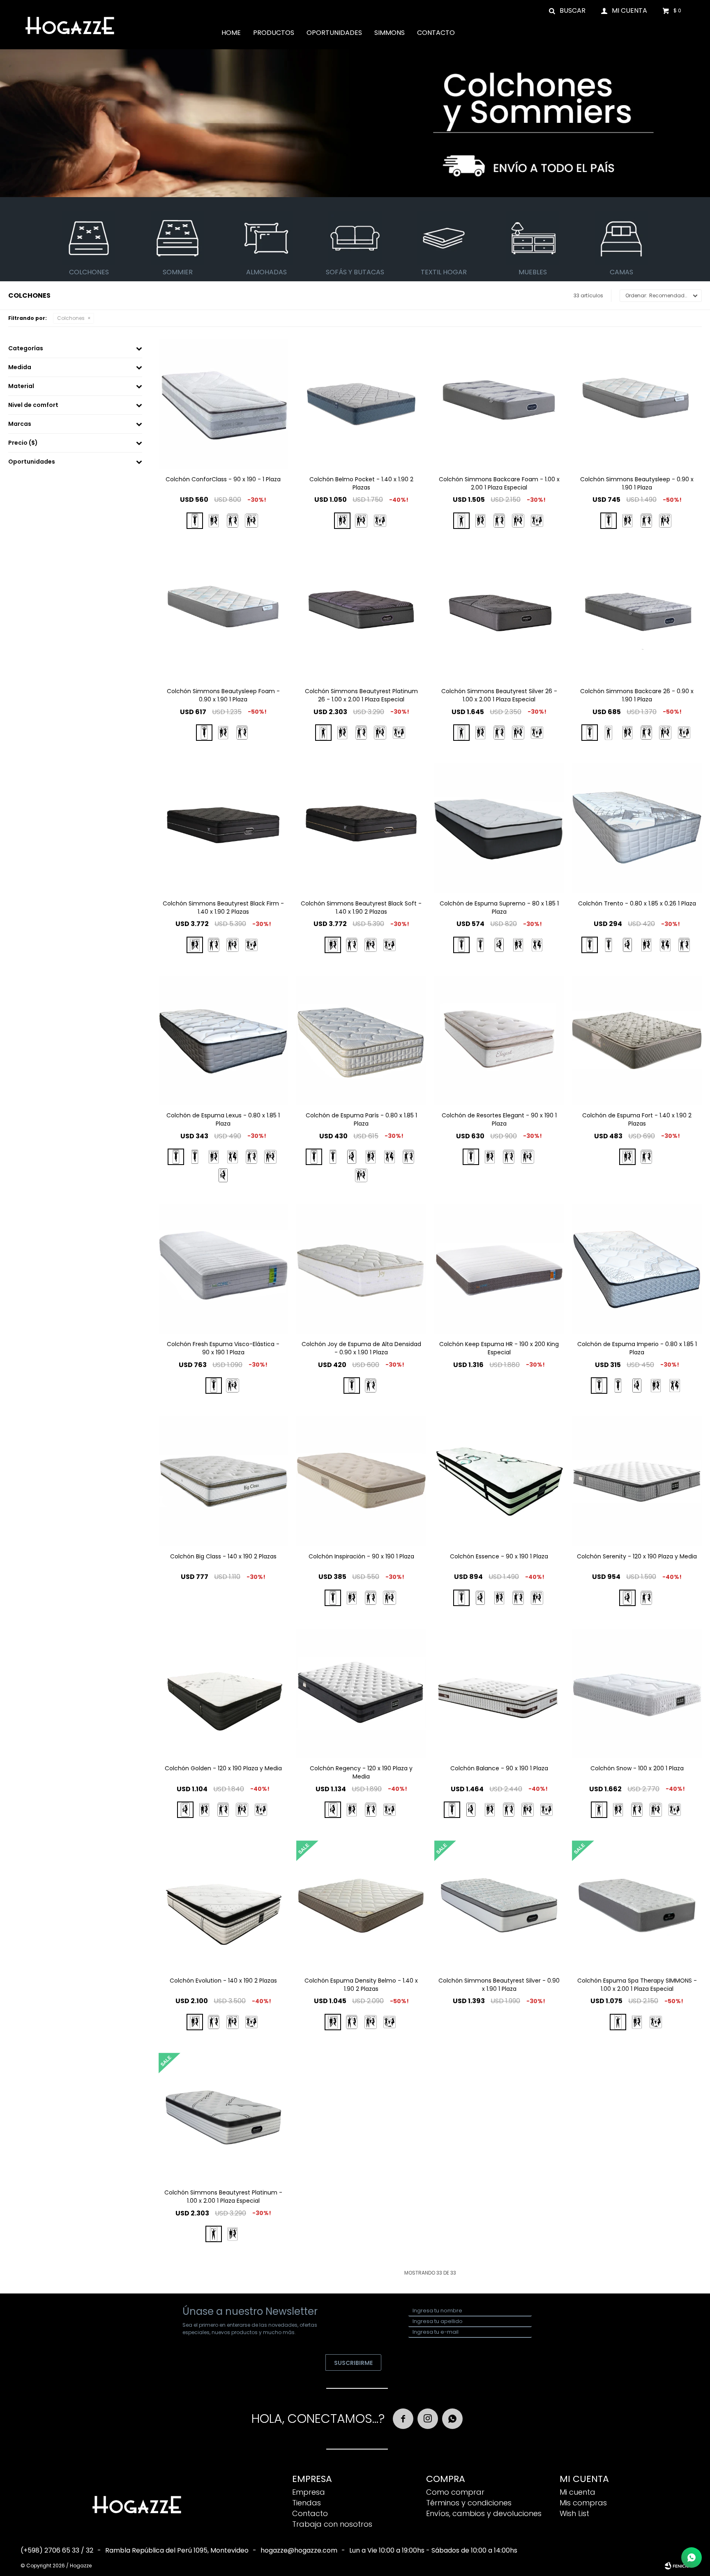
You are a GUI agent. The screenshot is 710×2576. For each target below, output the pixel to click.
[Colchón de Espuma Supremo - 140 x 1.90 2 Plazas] (518, 945)
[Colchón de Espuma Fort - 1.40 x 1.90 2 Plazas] (637, 1041)
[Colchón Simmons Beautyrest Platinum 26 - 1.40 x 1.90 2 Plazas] (342, 733)
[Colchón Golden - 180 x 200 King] (242, 1810)
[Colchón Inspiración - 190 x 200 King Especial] (390, 1598)
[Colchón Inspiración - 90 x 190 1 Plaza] (361, 1481)
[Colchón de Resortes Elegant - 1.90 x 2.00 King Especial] (528, 1157)
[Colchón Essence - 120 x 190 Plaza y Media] (480, 1598)
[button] (568, 10)
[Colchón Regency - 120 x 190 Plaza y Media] (361, 1694)
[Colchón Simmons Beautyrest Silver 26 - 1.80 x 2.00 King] (518, 733)
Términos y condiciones (469, 2503)
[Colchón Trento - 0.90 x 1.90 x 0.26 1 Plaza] (609, 945)
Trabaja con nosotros (332, 2524)
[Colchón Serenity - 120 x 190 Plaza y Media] (637, 1481)
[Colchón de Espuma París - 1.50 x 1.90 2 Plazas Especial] (390, 1157)
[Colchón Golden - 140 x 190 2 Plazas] (204, 1810)
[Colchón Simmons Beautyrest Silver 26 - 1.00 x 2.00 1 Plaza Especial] (499, 616)
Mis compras (583, 2503)
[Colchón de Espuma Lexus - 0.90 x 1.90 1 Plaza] (195, 1157)
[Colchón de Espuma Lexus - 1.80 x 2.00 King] (270, 1157)
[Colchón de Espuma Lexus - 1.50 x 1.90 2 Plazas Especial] (233, 1157)
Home (231, 33)
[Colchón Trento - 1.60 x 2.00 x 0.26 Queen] (684, 945)
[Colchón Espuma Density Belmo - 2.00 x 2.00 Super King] (390, 2022)
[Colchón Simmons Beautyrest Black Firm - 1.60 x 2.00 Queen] (214, 945)
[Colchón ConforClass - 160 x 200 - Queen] (233, 521)
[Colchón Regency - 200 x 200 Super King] (390, 1810)
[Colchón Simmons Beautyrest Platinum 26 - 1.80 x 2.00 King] (380, 733)
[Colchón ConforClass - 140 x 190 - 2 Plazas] (214, 521)
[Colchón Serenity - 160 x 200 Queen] (646, 1598)
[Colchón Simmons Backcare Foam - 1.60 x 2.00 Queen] (499, 521)
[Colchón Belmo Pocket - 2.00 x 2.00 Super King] (380, 521)
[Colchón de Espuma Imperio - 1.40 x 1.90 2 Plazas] (656, 1386)
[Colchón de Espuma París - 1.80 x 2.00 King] (361, 1175)
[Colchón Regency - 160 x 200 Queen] (371, 1810)
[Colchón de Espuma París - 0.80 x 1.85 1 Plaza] (361, 1041)
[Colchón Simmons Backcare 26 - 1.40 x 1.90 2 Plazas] (627, 733)
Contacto (436, 33)
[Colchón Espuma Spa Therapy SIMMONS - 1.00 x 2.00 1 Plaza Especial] (637, 1905)
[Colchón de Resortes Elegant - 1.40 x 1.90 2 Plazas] (490, 1157)
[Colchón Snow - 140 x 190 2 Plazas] (618, 1810)
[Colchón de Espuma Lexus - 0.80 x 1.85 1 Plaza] (224, 1041)
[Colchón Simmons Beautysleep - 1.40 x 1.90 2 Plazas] (627, 521)
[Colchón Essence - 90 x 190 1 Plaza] (499, 1481)
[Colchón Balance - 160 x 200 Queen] (509, 1810)
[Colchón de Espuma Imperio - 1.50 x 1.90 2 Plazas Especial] (675, 1386)
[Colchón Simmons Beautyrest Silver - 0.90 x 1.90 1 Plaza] (499, 1905)
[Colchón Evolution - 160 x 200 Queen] (214, 2022)
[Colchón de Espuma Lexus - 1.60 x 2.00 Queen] (251, 1157)
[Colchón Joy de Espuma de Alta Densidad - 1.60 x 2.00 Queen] (371, 1386)
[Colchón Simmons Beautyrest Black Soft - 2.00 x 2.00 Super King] (390, 945)
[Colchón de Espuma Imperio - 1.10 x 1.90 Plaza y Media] (637, 1386)
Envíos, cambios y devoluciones (484, 2513)
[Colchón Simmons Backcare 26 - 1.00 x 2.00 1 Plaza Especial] (609, 733)
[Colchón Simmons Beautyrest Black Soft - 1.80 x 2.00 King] (371, 945)
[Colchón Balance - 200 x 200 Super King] (546, 1810)
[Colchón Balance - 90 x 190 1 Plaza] (499, 1694)
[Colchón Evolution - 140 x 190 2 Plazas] (224, 1905)
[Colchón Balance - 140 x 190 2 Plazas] (490, 1810)
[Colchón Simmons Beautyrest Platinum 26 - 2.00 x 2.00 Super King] (399, 733)
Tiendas (307, 2503)
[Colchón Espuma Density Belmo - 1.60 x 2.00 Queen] (352, 2022)
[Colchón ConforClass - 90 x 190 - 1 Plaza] (224, 404)
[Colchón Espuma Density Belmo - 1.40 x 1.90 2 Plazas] (361, 1905)
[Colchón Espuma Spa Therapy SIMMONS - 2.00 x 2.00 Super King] (656, 2022)
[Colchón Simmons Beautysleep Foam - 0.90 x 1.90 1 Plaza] (224, 616)
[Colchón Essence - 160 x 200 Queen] (518, 1598)
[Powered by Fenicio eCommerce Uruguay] (677, 2566)
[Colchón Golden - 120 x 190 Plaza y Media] (224, 1694)
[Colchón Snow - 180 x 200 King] (656, 1810)
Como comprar (455, 2492)
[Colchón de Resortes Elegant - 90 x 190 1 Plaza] (499, 1041)
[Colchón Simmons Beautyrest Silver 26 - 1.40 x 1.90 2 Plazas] (480, 733)
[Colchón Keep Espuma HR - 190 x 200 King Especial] (499, 1269)
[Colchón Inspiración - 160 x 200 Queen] (371, 1598)
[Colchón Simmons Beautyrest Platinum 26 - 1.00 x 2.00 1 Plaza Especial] (361, 616)
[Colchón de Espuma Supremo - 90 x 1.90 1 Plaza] (480, 945)
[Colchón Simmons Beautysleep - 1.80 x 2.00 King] (665, 521)
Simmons (390, 33)
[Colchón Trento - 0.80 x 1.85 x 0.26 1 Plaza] (637, 828)
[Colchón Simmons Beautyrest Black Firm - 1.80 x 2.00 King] (233, 945)
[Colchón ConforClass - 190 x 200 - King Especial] (251, 521)
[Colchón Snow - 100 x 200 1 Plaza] (637, 1694)
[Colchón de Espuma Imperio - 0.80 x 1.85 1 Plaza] (637, 1269)
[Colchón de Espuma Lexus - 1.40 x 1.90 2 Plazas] (214, 1157)
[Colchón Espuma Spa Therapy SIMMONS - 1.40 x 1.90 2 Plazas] (637, 2022)
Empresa (309, 2492)
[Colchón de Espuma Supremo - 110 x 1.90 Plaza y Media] (499, 945)
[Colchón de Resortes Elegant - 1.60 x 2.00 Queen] (509, 1157)
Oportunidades (334, 33)
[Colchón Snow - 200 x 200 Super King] (675, 1810)
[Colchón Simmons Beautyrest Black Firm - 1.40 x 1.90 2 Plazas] (224, 828)
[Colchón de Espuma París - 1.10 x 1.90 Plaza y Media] (352, 1157)
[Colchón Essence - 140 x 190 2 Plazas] (499, 1598)
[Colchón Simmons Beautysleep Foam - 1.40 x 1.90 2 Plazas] (223, 733)
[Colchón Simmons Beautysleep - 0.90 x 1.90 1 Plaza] (637, 404)
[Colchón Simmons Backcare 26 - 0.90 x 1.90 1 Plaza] (637, 616)
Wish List (574, 2513)
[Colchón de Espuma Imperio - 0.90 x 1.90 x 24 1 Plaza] (618, 1386)
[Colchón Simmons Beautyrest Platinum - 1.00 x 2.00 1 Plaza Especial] (224, 2118)
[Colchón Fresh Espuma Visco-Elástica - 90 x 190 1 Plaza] (224, 1269)
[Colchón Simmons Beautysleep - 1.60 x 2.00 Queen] (646, 521)
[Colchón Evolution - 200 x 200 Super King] (251, 2022)
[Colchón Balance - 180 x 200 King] (528, 1810)
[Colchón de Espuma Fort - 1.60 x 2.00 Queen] (646, 1157)
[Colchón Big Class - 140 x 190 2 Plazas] (224, 1481)
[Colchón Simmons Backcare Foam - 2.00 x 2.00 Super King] (537, 521)
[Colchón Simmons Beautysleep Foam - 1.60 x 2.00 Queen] (242, 733)
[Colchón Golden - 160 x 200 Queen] (223, 1810)
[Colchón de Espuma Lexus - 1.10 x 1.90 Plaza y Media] (223, 1175)
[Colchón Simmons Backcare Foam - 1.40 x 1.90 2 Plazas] (480, 521)
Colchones (71, 318)
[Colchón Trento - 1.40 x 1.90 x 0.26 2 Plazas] (646, 945)
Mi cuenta (577, 2492)
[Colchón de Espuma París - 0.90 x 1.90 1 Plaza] (333, 1157)
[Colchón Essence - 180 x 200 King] (537, 1598)
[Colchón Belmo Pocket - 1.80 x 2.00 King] (361, 521)
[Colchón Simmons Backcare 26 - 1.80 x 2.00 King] (665, 733)
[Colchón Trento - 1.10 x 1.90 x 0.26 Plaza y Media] (627, 945)
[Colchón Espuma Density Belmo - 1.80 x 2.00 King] (371, 2022)
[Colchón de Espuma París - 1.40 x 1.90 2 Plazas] (371, 1157)
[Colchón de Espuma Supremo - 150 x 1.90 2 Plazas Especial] (537, 945)
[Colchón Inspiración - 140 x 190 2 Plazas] (352, 1598)
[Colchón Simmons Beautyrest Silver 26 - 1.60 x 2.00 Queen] (499, 733)
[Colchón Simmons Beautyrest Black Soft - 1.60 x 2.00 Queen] (352, 945)
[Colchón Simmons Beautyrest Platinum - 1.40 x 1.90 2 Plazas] (233, 2234)
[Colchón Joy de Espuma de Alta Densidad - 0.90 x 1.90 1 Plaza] (361, 1269)
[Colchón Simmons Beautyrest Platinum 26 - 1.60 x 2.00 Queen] (361, 733)
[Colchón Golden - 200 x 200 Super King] (261, 1810)
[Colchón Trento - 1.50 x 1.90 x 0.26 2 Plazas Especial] (665, 945)
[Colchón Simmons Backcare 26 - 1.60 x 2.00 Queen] (646, 733)
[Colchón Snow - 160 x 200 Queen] (637, 1810)
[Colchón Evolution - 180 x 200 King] (233, 2022)
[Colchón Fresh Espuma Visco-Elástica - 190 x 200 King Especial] (233, 1386)
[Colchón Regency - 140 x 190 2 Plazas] (352, 1810)
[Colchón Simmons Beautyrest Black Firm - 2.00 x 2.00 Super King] (251, 945)
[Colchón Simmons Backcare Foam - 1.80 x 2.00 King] (518, 521)
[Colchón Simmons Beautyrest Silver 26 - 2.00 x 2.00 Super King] (537, 733)
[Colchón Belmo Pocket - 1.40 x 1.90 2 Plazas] (361, 404)
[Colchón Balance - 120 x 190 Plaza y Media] (471, 1810)
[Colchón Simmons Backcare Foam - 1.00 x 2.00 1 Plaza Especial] (499, 404)
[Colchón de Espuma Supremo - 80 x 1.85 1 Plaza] (499, 828)
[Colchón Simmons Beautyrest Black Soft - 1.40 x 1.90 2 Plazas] (361, 828)
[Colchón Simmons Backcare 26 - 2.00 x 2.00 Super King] (684, 733)
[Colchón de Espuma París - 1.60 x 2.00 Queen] (408, 1157)
